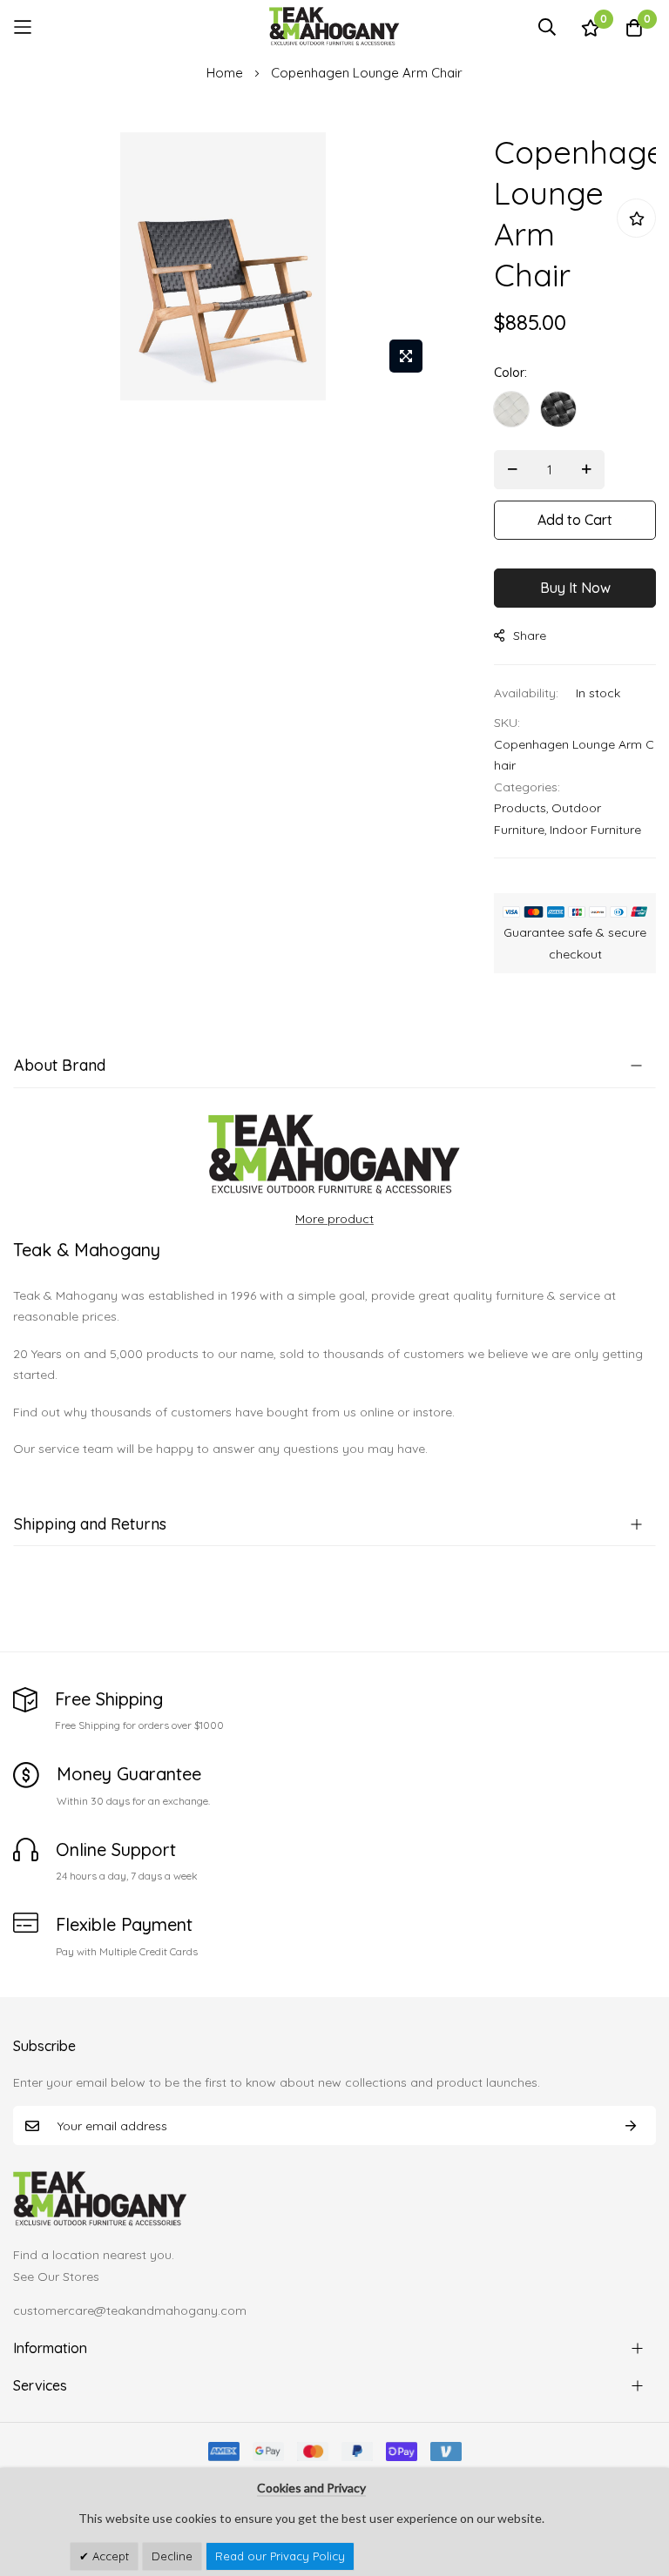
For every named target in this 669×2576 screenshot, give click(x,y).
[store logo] (334, 27)
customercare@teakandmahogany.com (130, 2310)
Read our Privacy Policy (280, 2556)
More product (334, 1219)
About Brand (60, 1065)
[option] (511, 409)
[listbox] (575, 414)
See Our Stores (56, 2277)
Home (225, 73)
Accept (109, 2556)
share (530, 636)
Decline (172, 2556)
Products (520, 808)
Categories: (527, 787)
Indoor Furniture (595, 830)
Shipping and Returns (90, 1524)
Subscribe (631, 2125)
